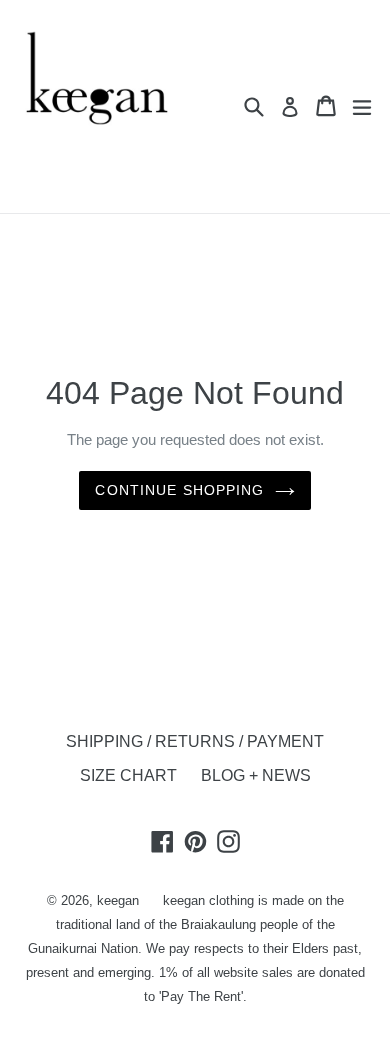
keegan (118, 900)
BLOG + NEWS (256, 775)
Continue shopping (179, 490)
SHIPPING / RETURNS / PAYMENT (195, 741)
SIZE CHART (128, 775)
